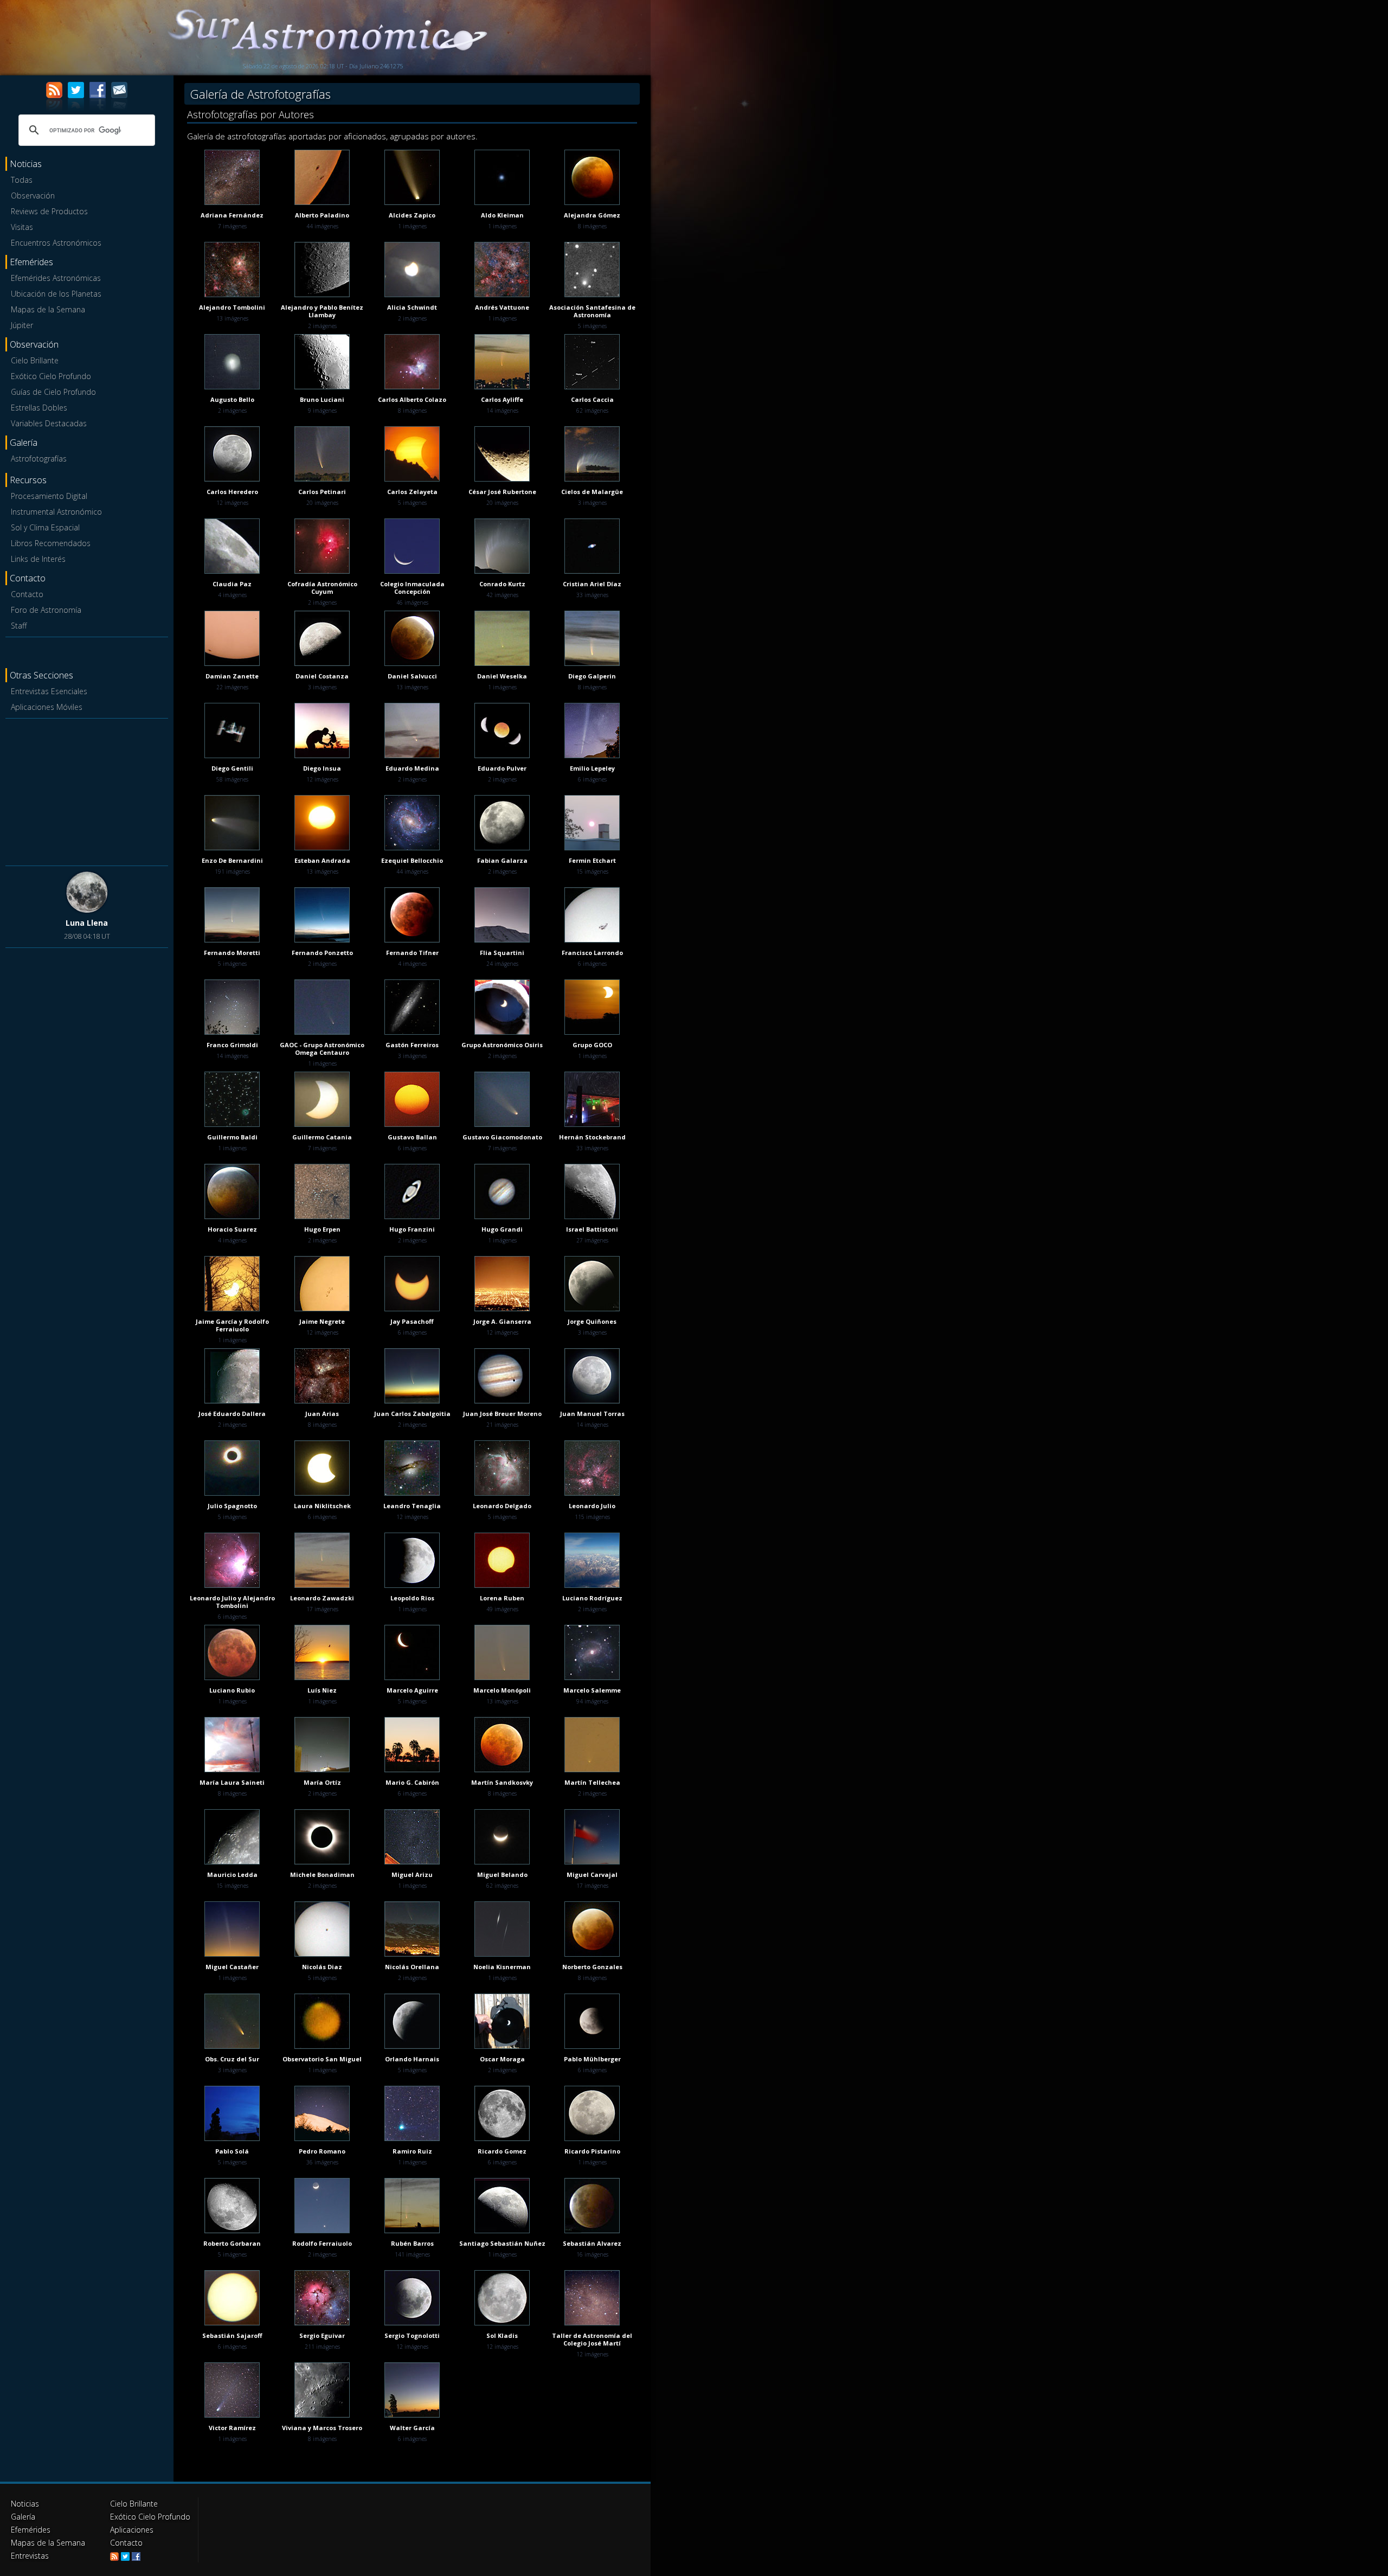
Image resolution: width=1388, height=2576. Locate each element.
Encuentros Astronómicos (56, 243)
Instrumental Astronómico (56, 512)
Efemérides (31, 2530)
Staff (19, 626)
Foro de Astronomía (46, 610)
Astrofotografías (39, 459)
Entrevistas (30, 2556)
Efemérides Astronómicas (56, 278)
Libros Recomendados (51, 543)
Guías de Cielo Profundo (53, 392)
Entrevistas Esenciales (49, 691)
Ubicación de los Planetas (56, 294)
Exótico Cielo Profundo (51, 376)
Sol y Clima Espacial (45, 527)
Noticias (25, 2504)
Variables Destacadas (49, 423)
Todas (22, 180)
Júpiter (22, 325)
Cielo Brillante (35, 360)
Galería (23, 2517)
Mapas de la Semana (48, 309)
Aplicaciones (132, 2530)
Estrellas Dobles (39, 408)
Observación (33, 196)
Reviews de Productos (49, 211)
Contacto (27, 594)
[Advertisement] (87, 790)
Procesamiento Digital (49, 496)
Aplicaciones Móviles (47, 707)
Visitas (22, 227)
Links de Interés (38, 559)
